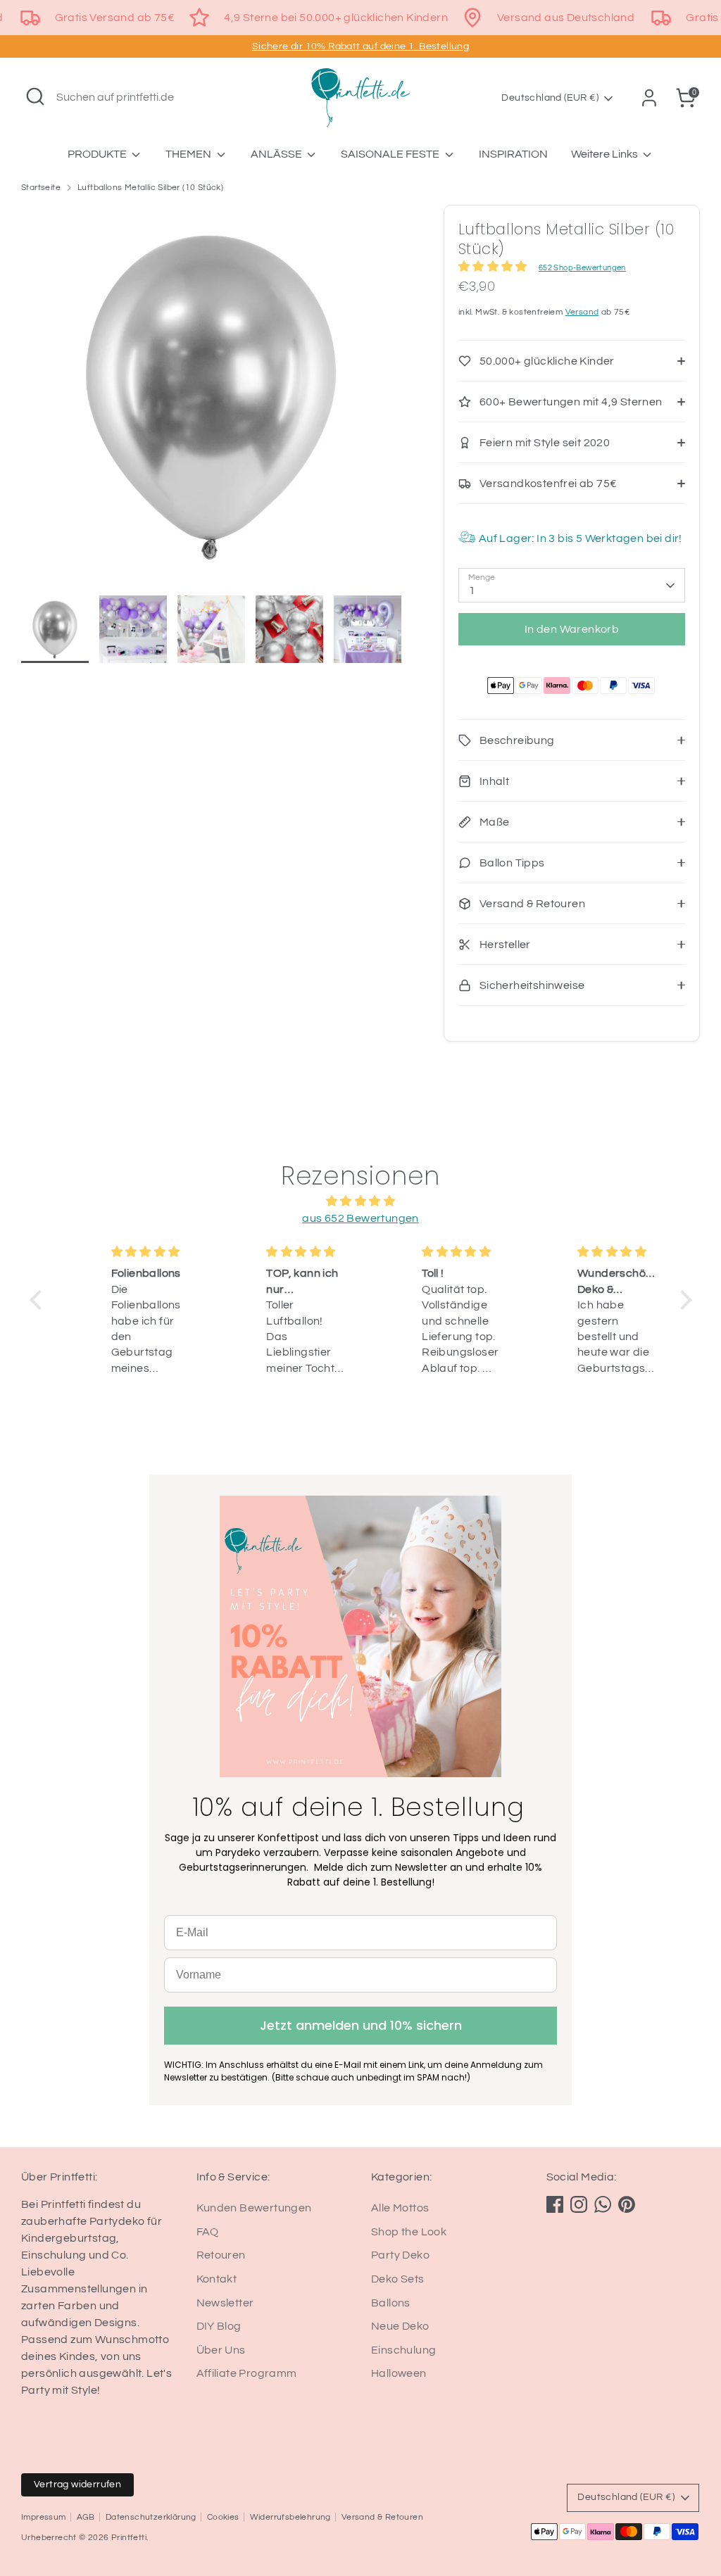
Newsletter (225, 2303)
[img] (361, 1201)
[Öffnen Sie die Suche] (35, 96)
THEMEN (189, 154)
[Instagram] (579, 2204)
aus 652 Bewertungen (360, 1218)
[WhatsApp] (603, 2204)
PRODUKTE (98, 154)
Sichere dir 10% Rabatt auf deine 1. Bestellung (360, 46)
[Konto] (649, 98)
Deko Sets (398, 2279)
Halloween (399, 2373)
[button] (39, 1300)
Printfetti (129, 2538)
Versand (582, 312)
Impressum (44, 2517)
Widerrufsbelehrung (290, 2517)
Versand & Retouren (382, 2517)
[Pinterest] (627, 2204)
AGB (86, 2517)
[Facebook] (555, 2204)
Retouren (221, 2255)
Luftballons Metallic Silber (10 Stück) (150, 188)
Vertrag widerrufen (77, 2485)
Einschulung (403, 2350)
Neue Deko (400, 2326)
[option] (211, 400)
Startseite (41, 188)
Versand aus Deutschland (566, 18)
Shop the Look (409, 2232)
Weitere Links (606, 154)
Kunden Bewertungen (254, 2208)
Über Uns (221, 2350)
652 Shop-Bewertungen (582, 268)
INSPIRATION (513, 154)
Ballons (391, 2303)
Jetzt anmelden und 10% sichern (361, 2025)
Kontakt (217, 2279)
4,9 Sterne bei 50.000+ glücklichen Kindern (336, 18)
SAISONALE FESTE (391, 154)
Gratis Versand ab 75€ (115, 18)
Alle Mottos (400, 2208)
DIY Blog (219, 2326)
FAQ (208, 2232)
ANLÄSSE (277, 154)
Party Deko (400, 2255)
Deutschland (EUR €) (550, 98)
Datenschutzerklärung (151, 2517)
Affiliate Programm (247, 2373)
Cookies (223, 2517)
